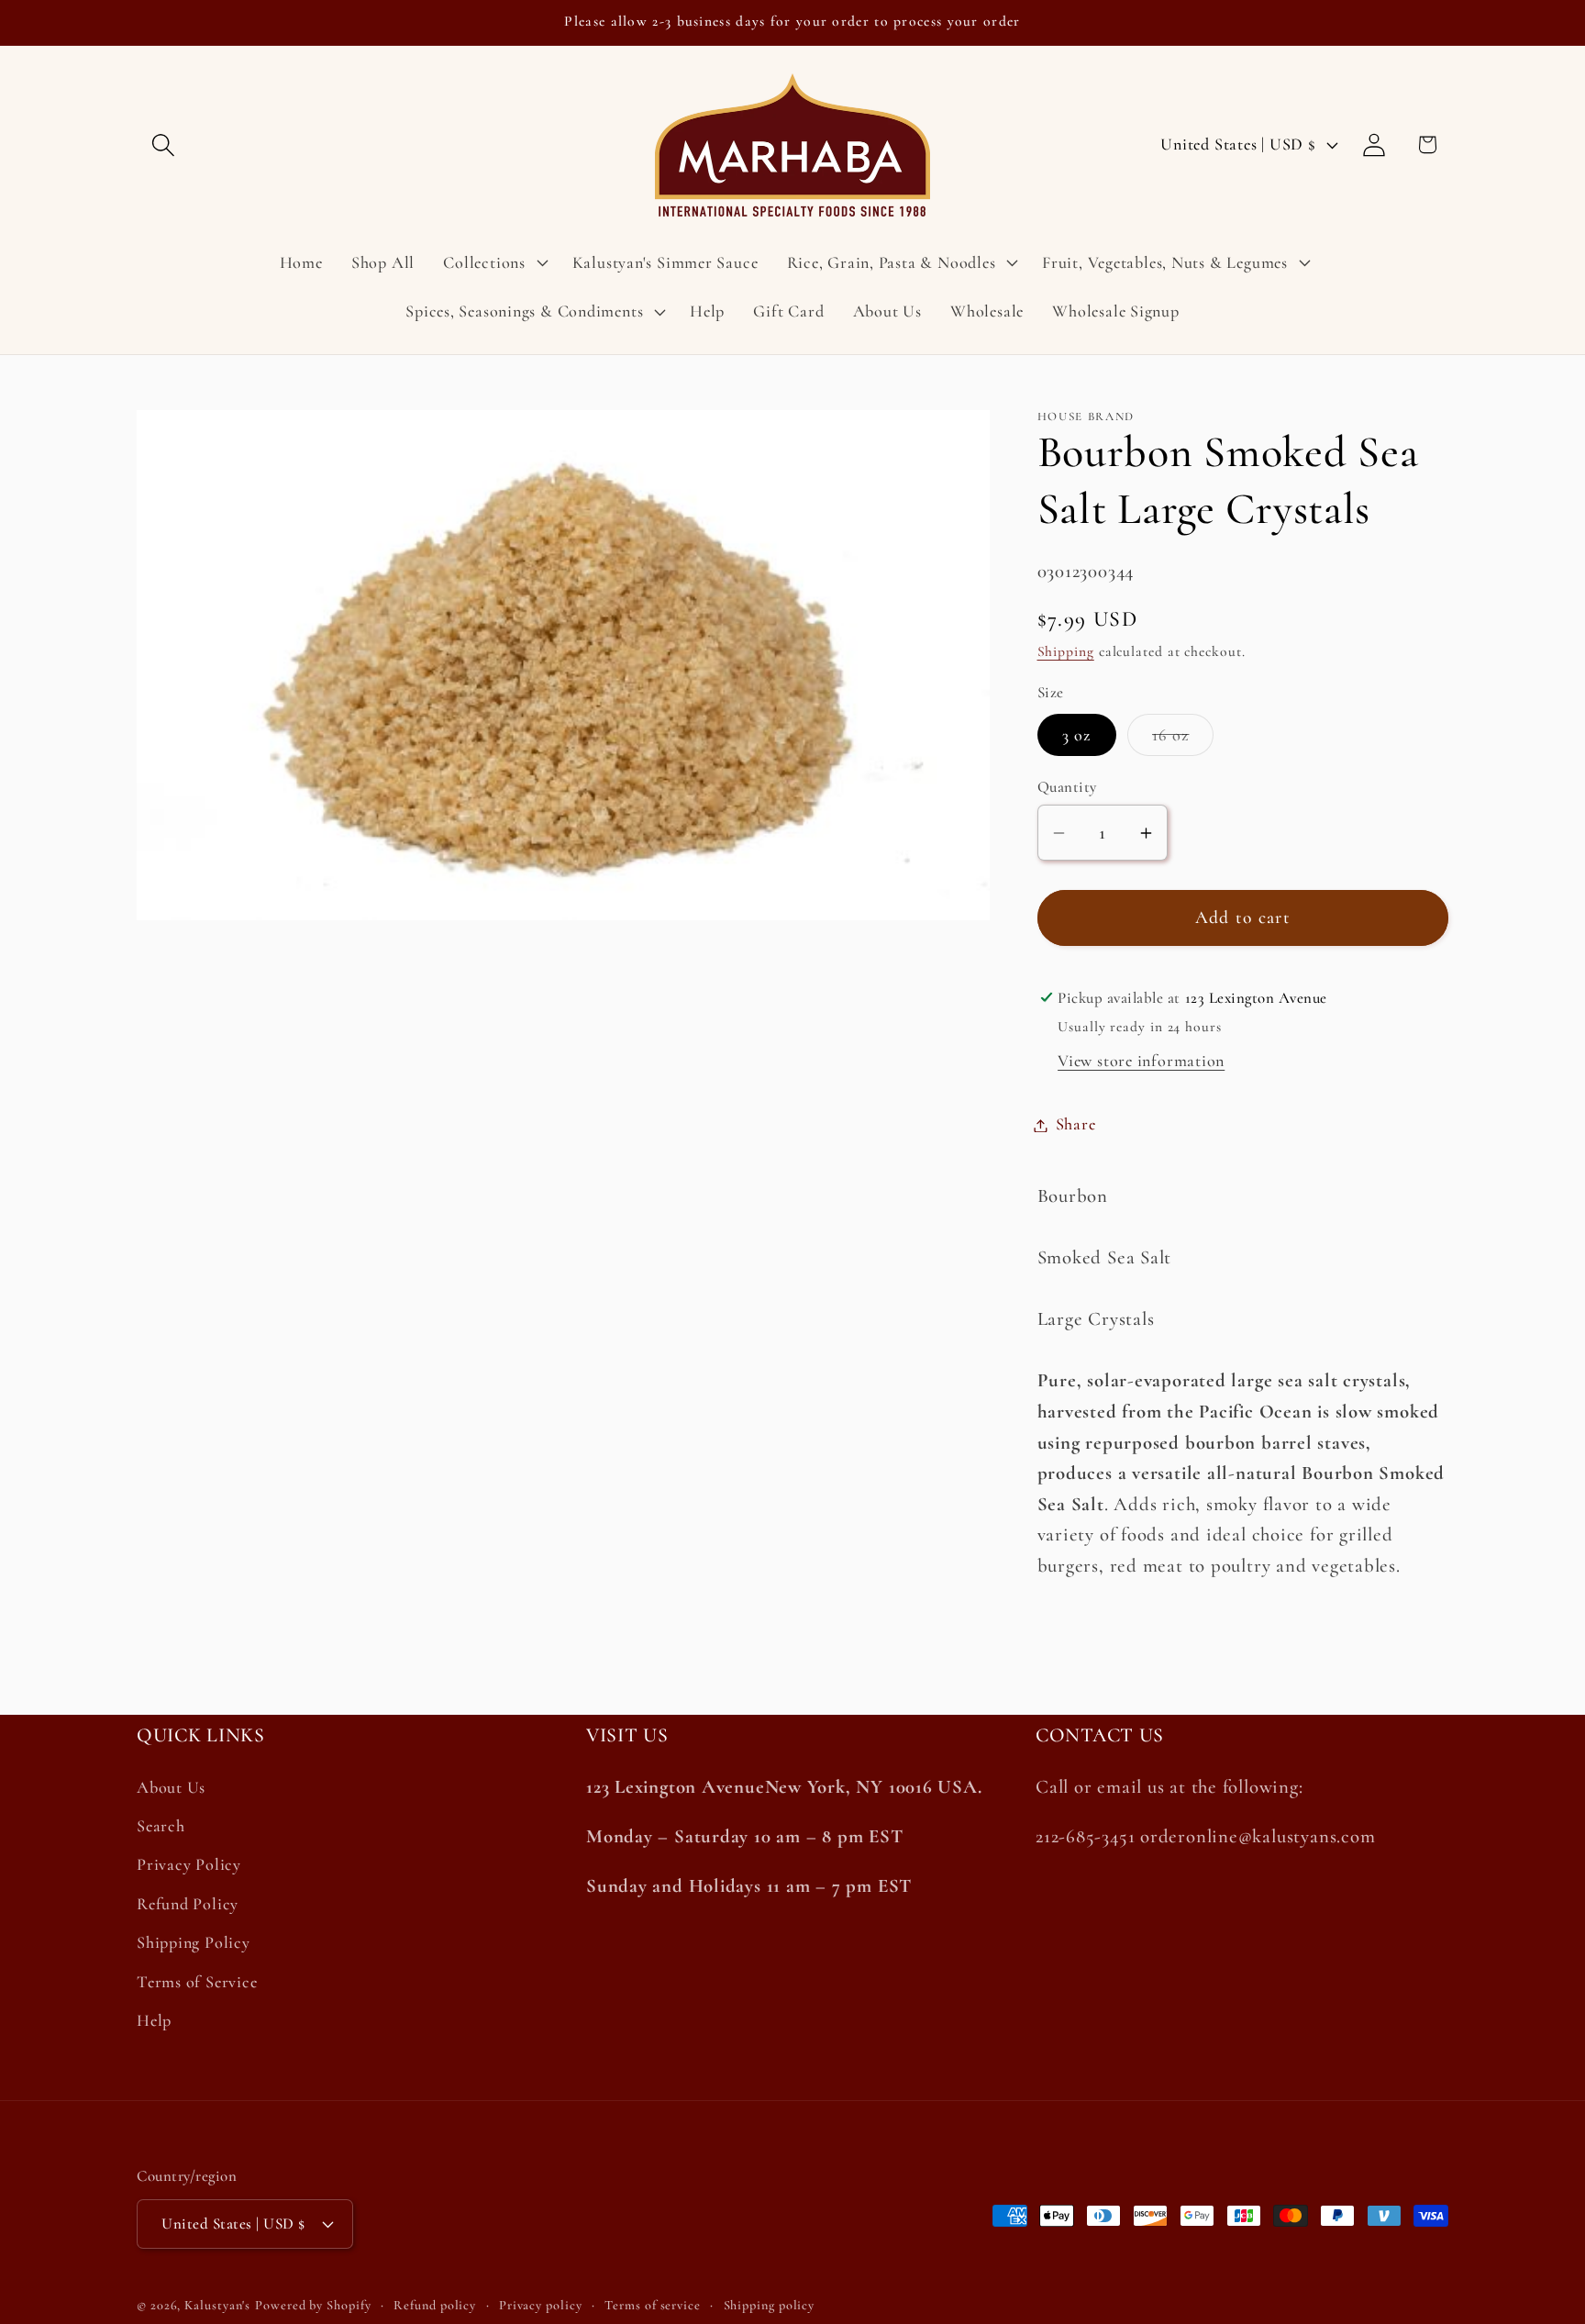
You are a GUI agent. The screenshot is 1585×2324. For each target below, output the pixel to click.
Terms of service (653, 2305)
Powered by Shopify (313, 2305)
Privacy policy (541, 2305)
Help (154, 2020)
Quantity (1067, 788)
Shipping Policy (194, 1942)
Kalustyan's (217, 2305)
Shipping (1066, 652)
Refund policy (435, 2305)
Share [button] (1076, 1125)
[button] (163, 145)
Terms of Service (197, 1982)
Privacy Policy (189, 1864)
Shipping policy (770, 2305)
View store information (1141, 1062)
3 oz (1077, 735)
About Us (171, 1787)
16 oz (1183, 740)
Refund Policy (188, 1904)
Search (161, 1826)
